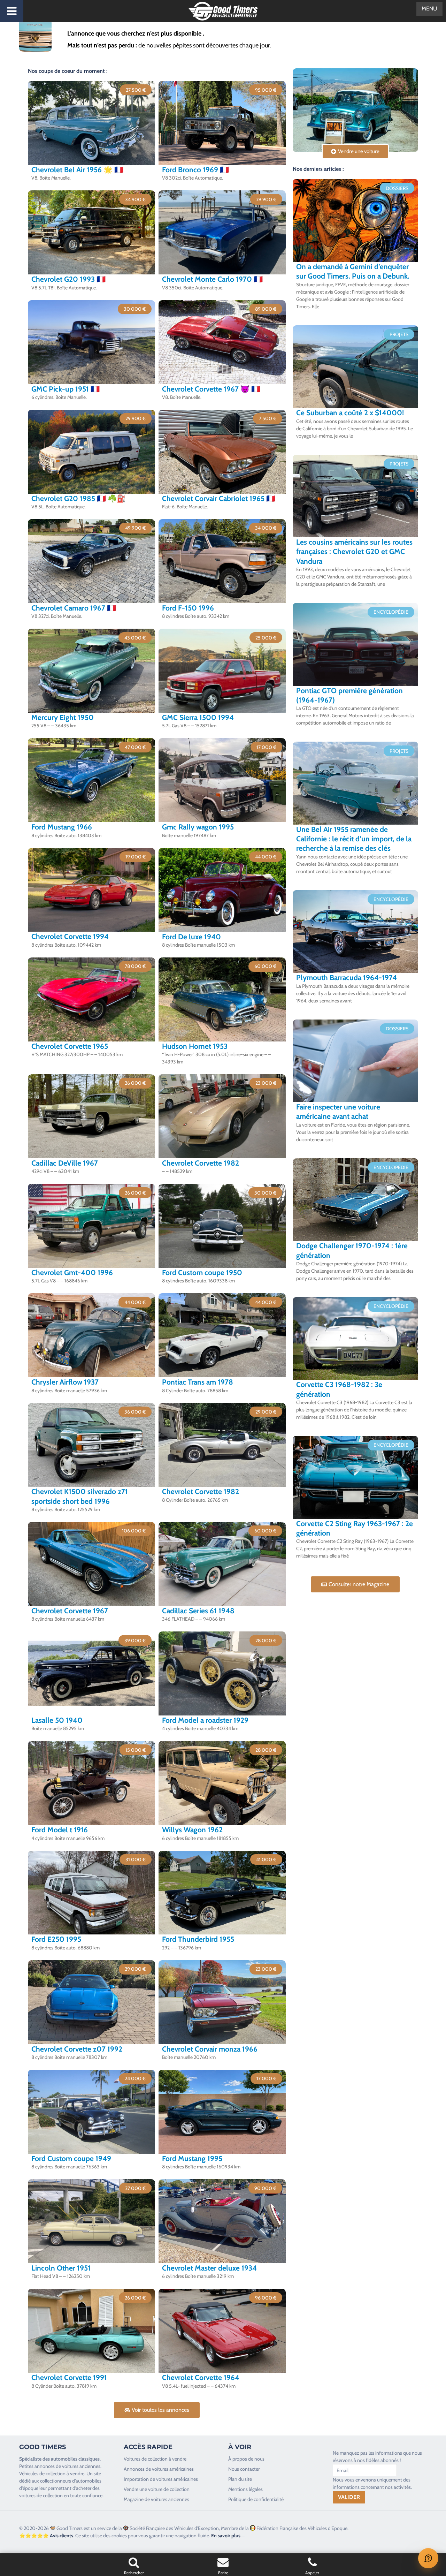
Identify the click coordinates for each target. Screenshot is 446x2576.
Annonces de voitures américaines (159, 2469)
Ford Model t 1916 (60, 1830)
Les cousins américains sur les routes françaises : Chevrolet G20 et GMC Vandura (354, 552)
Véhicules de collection (42, 2473)
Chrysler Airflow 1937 (65, 1382)
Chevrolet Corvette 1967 (70, 1611)
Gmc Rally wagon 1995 (198, 827)
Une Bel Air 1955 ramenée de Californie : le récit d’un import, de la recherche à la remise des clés (354, 839)
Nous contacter (244, 2469)
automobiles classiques (75, 2459)
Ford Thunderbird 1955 (198, 1939)
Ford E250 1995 (56, 1939)
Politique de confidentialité (256, 2499)
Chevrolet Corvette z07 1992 (77, 2049)
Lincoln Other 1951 (61, 2268)
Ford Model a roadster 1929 (205, 1720)
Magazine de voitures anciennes (156, 2499)
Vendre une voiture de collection (157, 2489)
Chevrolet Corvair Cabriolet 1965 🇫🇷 (219, 498)
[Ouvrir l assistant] (428, 2558)
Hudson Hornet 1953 (195, 1046)
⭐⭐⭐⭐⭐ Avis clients (46, 2536)
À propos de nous (246, 2459)
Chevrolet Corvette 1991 (69, 2377)
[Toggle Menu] (12, 11)
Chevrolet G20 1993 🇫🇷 (68, 279)
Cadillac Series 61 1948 (198, 1611)
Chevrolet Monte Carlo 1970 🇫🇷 (212, 279)
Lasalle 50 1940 (57, 1720)
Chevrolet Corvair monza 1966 (210, 2049)
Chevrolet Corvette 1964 (201, 2377)
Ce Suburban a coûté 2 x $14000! (350, 413)
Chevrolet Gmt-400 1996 (72, 1272)
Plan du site (240, 2479)
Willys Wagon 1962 (192, 1830)
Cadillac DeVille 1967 (65, 1163)
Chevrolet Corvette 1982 (201, 1163)
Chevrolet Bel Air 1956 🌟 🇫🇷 (77, 170)
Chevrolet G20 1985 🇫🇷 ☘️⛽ (79, 498)
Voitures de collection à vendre (155, 2459)
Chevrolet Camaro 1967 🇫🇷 (74, 608)
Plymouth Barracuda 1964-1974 (347, 978)
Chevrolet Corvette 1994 (70, 936)
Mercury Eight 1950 (63, 717)
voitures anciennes (81, 2466)
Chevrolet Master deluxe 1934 (209, 2268)
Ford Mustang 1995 (192, 2158)
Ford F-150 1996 (188, 608)
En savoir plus (226, 2536)
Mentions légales (245, 2489)
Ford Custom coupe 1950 (202, 1272)
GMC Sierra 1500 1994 (198, 717)
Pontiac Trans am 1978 (198, 1382)
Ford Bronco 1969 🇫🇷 (195, 170)
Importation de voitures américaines (161, 2479)
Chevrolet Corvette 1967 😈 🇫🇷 (211, 389)
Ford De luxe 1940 (191, 937)
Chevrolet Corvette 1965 (70, 1046)
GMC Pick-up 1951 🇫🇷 (66, 389)
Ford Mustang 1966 (62, 827)
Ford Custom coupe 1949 (71, 2158)
